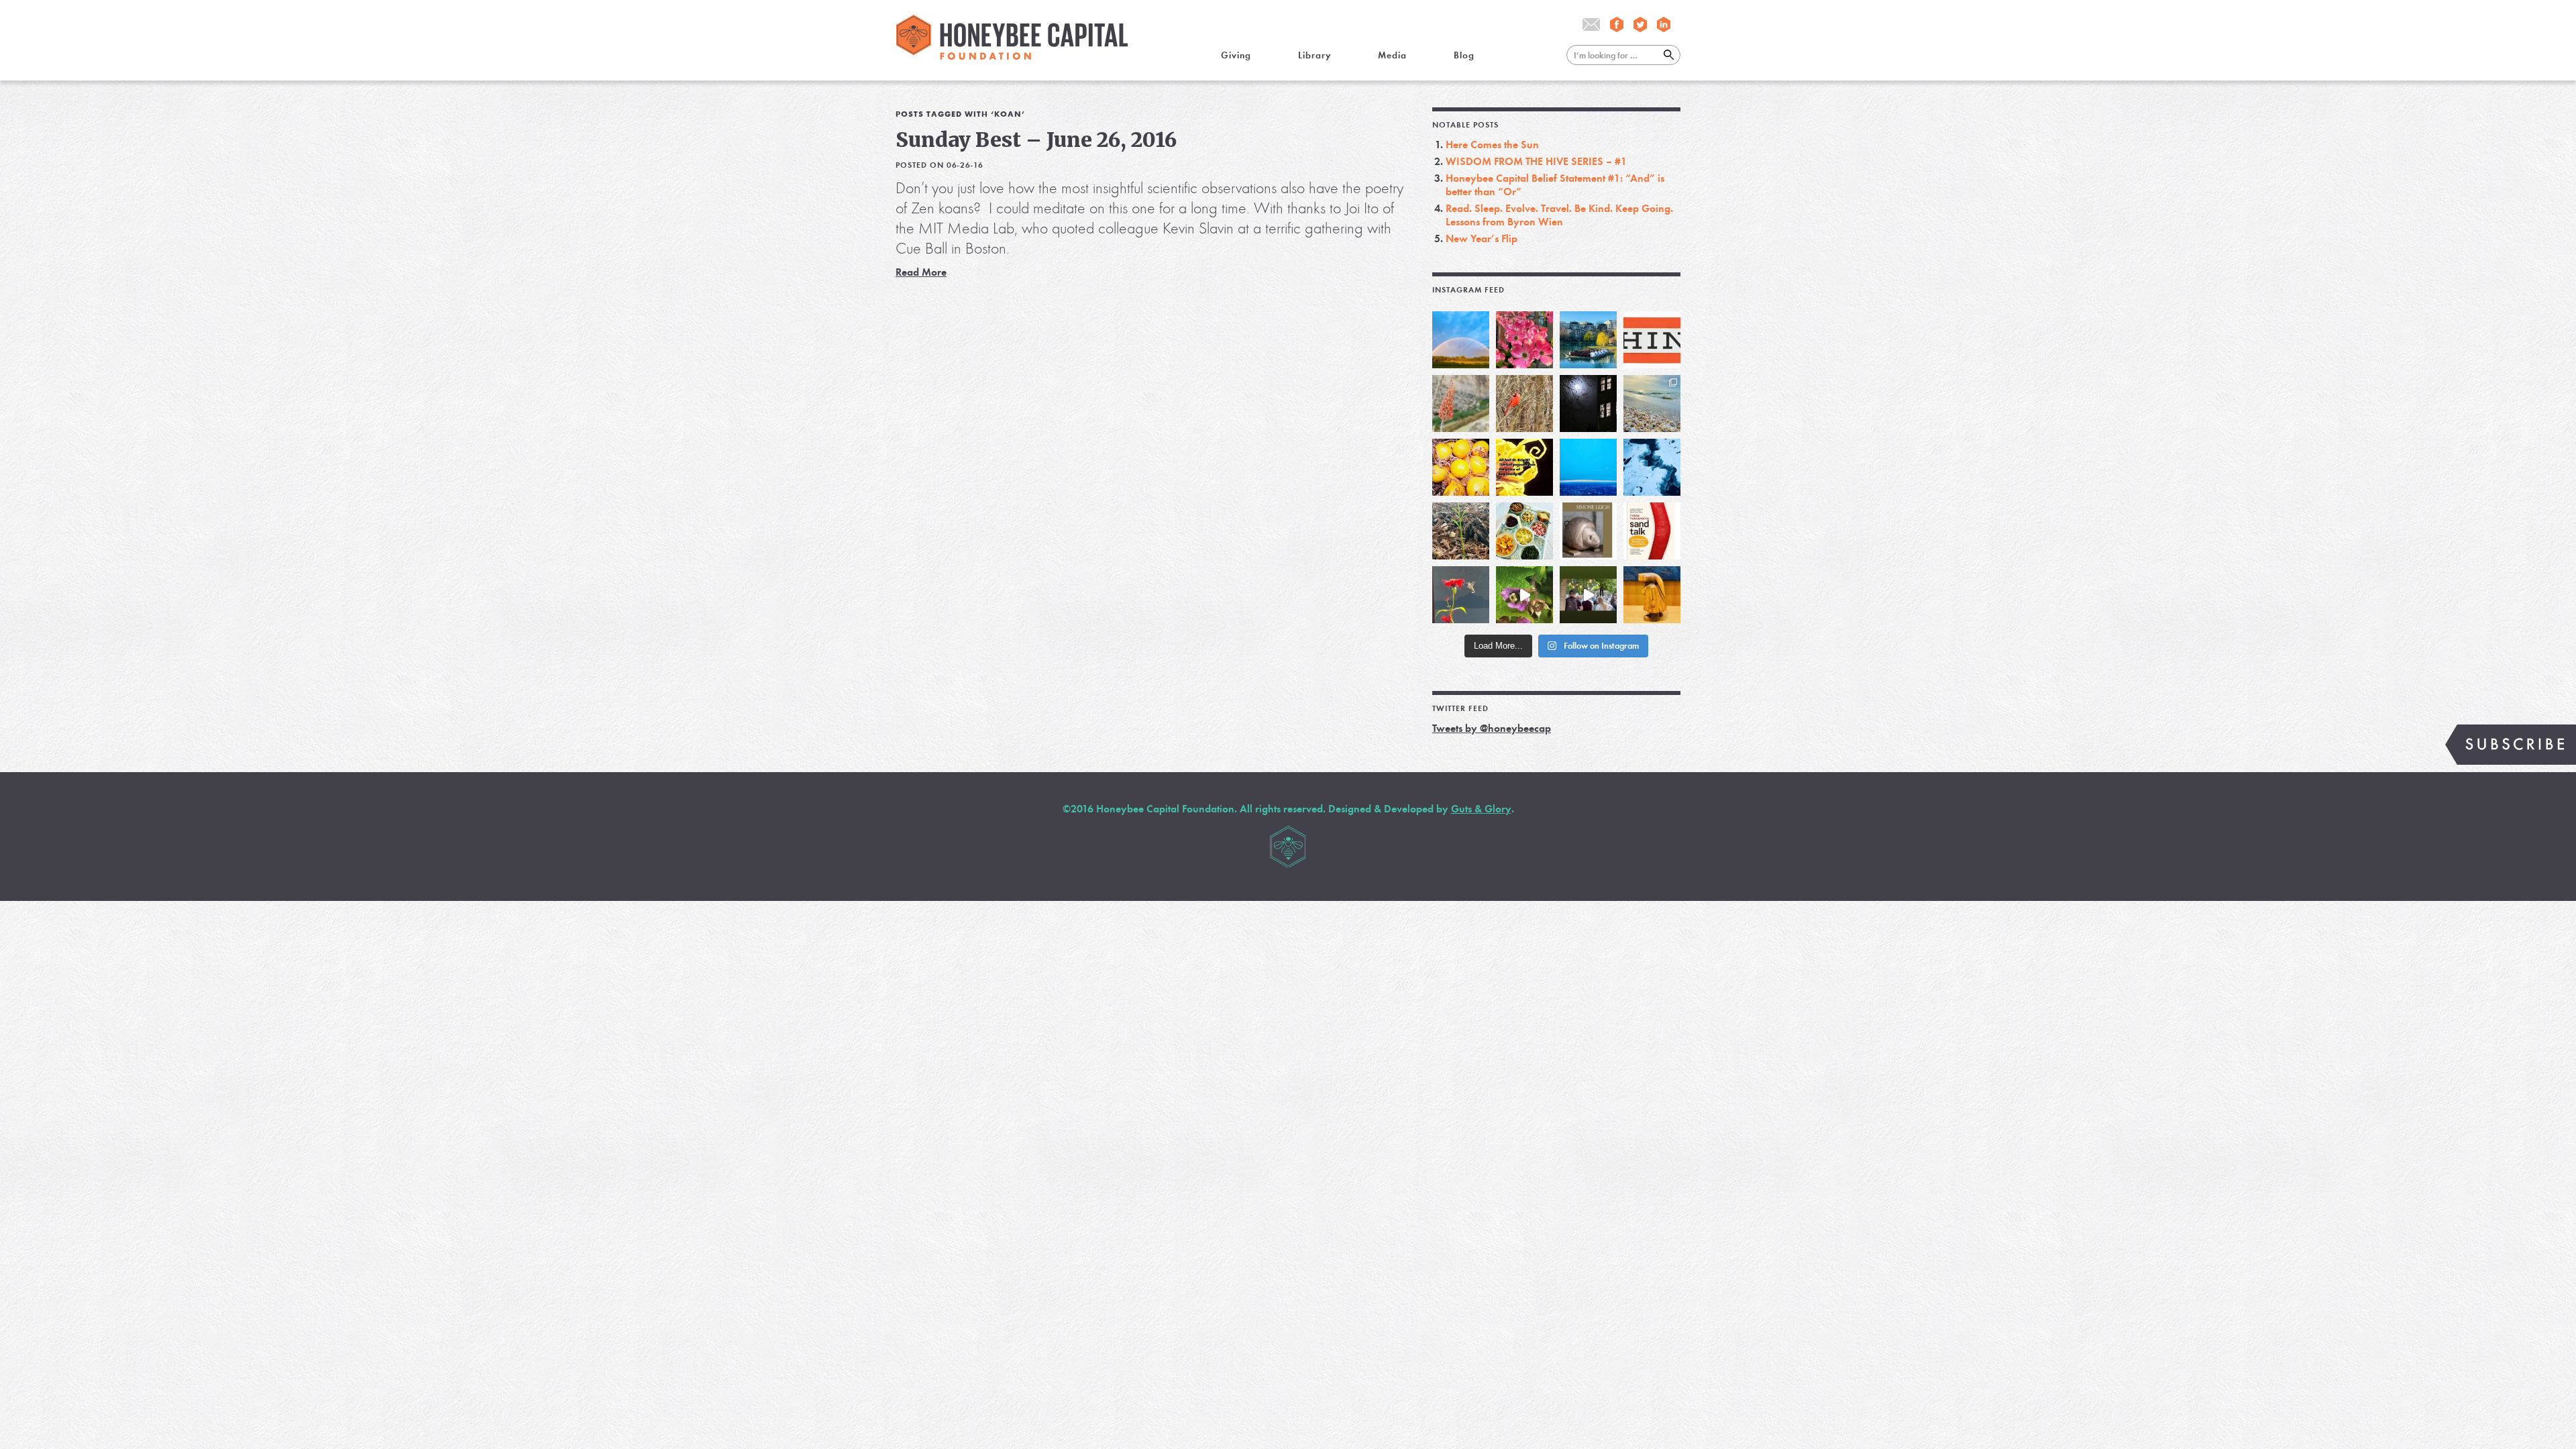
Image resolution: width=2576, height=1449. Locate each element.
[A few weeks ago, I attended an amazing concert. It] (1524, 404)
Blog (1464, 55)
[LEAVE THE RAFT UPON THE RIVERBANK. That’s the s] (1461, 404)
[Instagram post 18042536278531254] (1652, 531)
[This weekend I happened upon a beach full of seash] (1652, 404)
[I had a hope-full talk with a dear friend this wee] (1461, 531)
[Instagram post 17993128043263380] (1588, 531)
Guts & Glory (1481, 809)
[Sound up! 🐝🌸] (1524, 595)
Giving (1236, 55)
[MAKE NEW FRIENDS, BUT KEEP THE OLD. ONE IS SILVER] (1588, 404)
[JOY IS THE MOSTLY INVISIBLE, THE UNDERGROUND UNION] (1588, 340)
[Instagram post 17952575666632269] (1524, 467)
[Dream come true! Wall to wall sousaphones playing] (1588, 595)
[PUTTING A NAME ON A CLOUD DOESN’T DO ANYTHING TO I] (1588, 467)
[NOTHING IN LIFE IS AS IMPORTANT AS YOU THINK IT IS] (1652, 340)
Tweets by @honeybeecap (1492, 728)
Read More (921, 272)
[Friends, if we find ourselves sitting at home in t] (1461, 340)
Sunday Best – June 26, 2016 (1036, 140)
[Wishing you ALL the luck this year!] (1524, 531)
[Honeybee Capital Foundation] (1012, 56)
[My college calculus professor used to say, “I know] (1652, 467)
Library (1314, 55)
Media (1392, 55)
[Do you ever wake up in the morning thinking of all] (1461, 595)
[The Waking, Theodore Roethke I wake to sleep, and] (1524, 340)
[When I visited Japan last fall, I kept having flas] (1461, 467)
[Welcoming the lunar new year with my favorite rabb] (1652, 595)
